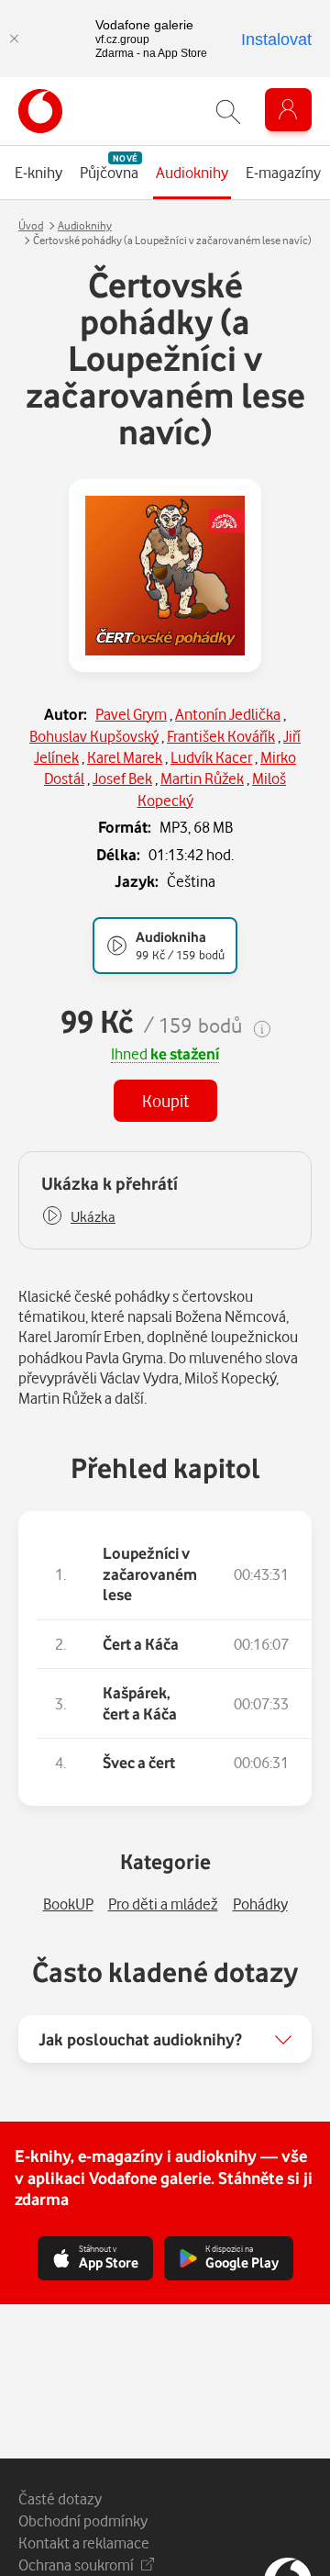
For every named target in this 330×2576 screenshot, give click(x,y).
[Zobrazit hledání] (228, 112)
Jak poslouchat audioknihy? (140, 2039)
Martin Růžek (202, 778)
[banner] (40, 111)
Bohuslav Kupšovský (94, 736)
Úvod (31, 225)
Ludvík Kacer (211, 757)
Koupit (165, 1100)
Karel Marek (125, 757)
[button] (78, 1217)
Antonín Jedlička (228, 714)
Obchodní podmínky (83, 2520)
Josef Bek (122, 778)
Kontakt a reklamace (84, 2542)
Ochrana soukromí (76, 2565)
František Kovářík (221, 736)
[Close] (14, 39)
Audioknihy (85, 225)
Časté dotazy (60, 2498)
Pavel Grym (131, 714)
